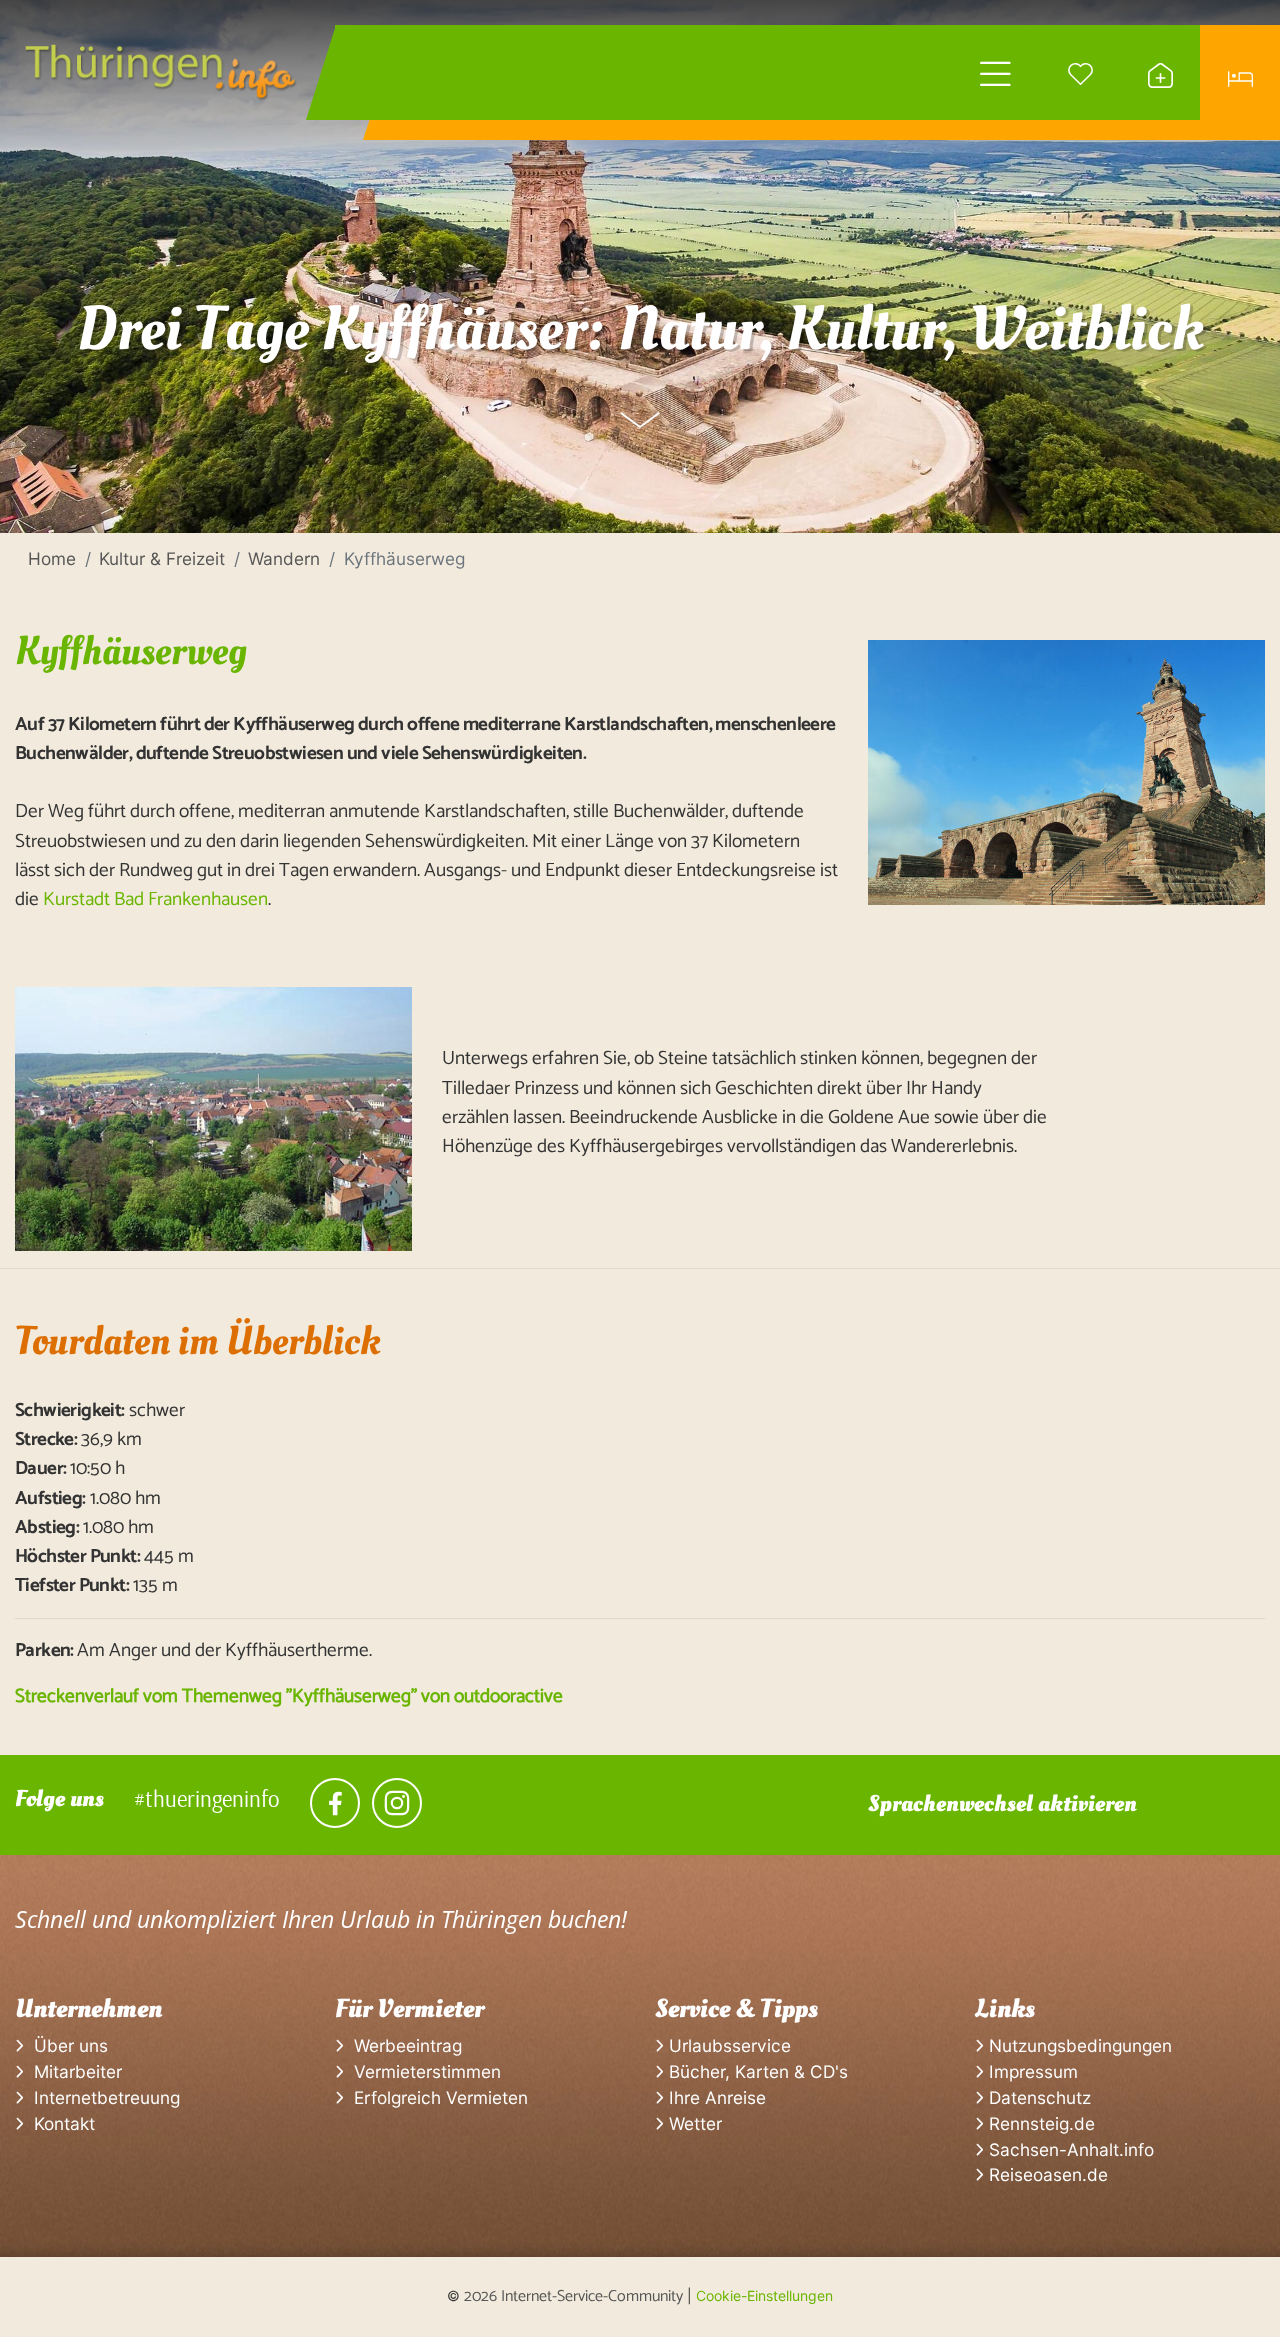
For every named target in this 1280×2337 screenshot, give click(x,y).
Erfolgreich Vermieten (436, 2097)
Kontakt (59, 2123)
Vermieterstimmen (422, 2071)
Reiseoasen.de (1046, 2174)
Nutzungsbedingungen (1078, 2045)
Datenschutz (1037, 2097)
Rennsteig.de (1039, 2123)
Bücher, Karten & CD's (756, 2071)
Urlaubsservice (727, 2045)
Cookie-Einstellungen (764, 2295)
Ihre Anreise (715, 2097)
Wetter (693, 2123)
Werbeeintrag (403, 2045)
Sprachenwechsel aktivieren (1002, 1804)
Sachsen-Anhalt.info (1069, 2149)
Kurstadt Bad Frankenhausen (155, 899)
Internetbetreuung (102, 2097)
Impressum (1031, 2071)
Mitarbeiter (73, 2071)
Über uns (66, 2045)
